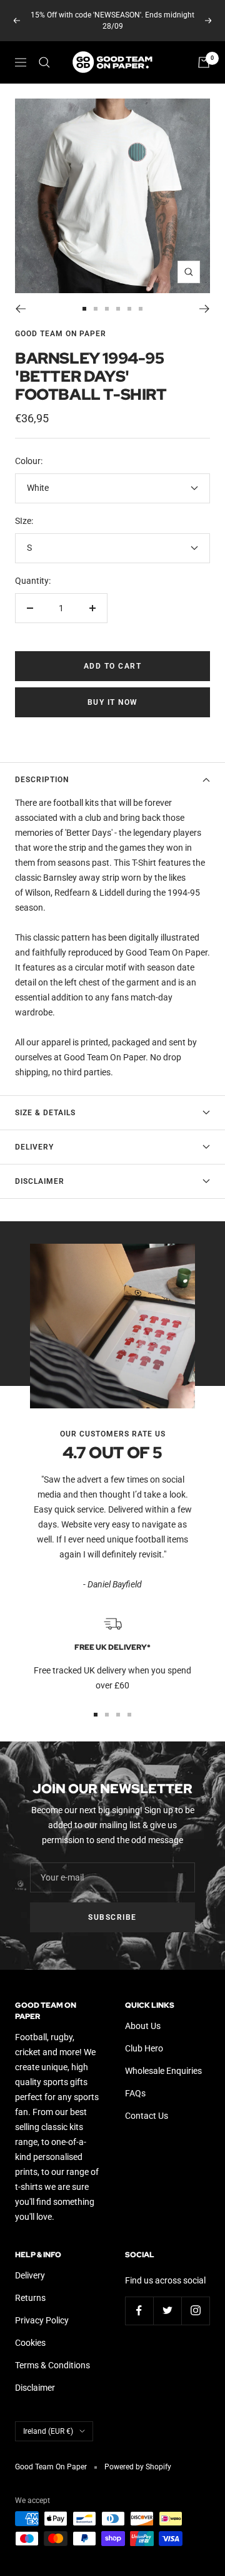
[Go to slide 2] (96, 298)
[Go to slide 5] (129, 298)
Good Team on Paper (61, 322)
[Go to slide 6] (141, 298)
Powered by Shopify (138, 2456)
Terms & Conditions (52, 2354)
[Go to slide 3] (107, 298)
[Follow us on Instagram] (195, 2299)
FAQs (135, 2082)
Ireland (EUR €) (48, 2420)
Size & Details (45, 1102)
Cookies (30, 2331)
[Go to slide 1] (84, 298)
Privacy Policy (42, 2309)
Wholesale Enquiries (163, 2060)
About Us (143, 2015)
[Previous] (20, 298)
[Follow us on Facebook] (139, 2299)
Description (42, 768)
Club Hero (144, 2037)
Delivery (34, 1136)
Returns (30, 2287)
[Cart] (204, 51)
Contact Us (147, 2104)
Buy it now (113, 691)
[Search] (44, 51)
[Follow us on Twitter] (167, 2299)
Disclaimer (40, 1170)
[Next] (205, 298)
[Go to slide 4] (118, 298)
